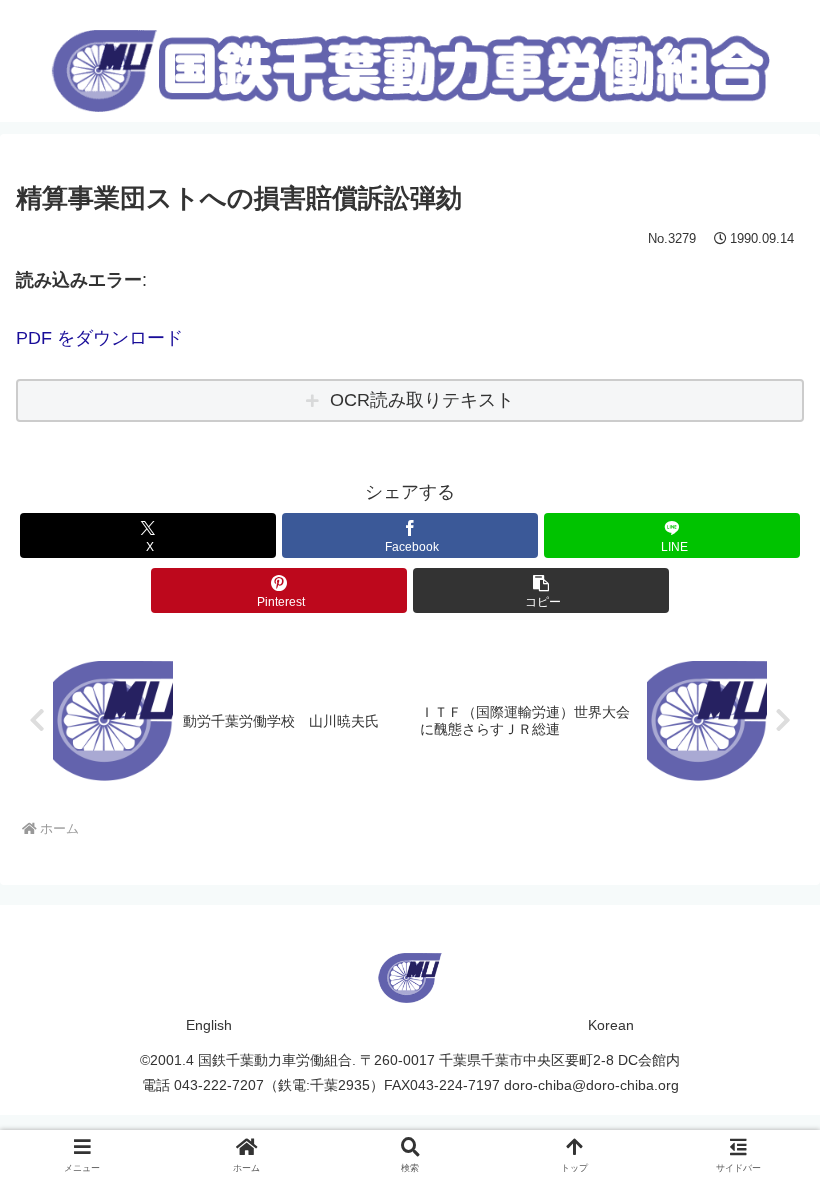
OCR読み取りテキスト (422, 400)
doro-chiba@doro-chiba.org (591, 1085)
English (209, 1025)
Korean (611, 1025)
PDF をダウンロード (99, 338)
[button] (541, 590)
